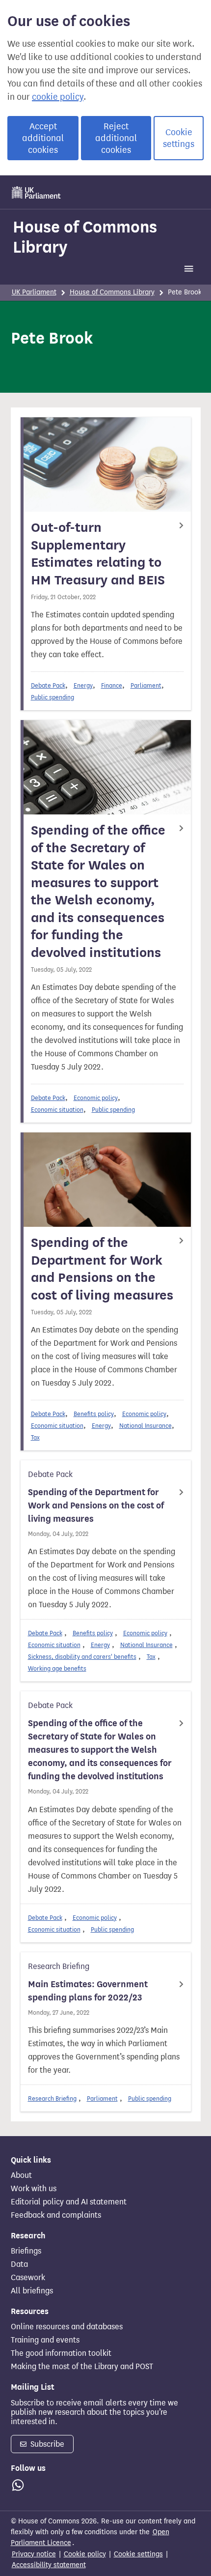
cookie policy (58, 97)
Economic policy (96, 1098)
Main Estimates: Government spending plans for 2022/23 (88, 1991)
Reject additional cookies (116, 138)
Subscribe (46, 2444)
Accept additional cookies (43, 138)
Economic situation (57, 1110)
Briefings (26, 2251)
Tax (35, 1437)
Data (19, 2264)
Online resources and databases (67, 2327)
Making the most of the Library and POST (82, 2367)
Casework (28, 2278)
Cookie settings (179, 138)
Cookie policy (85, 2554)
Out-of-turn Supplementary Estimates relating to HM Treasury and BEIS (98, 554)
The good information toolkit (61, 2353)
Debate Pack (48, 685)
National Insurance (145, 1426)
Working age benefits (57, 1668)
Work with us (34, 2189)
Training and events (45, 2340)
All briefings (32, 2291)
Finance (112, 685)
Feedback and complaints (56, 2215)
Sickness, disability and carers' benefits (82, 1657)
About (21, 2175)
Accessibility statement (49, 2565)
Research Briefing (52, 2098)
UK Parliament (34, 292)
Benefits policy (94, 1414)
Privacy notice (34, 2554)
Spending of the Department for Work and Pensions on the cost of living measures (102, 1269)
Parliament (146, 685)
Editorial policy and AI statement (69, 2202)
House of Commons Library (85, 237)
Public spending (53, 697)
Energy (83, 685)
